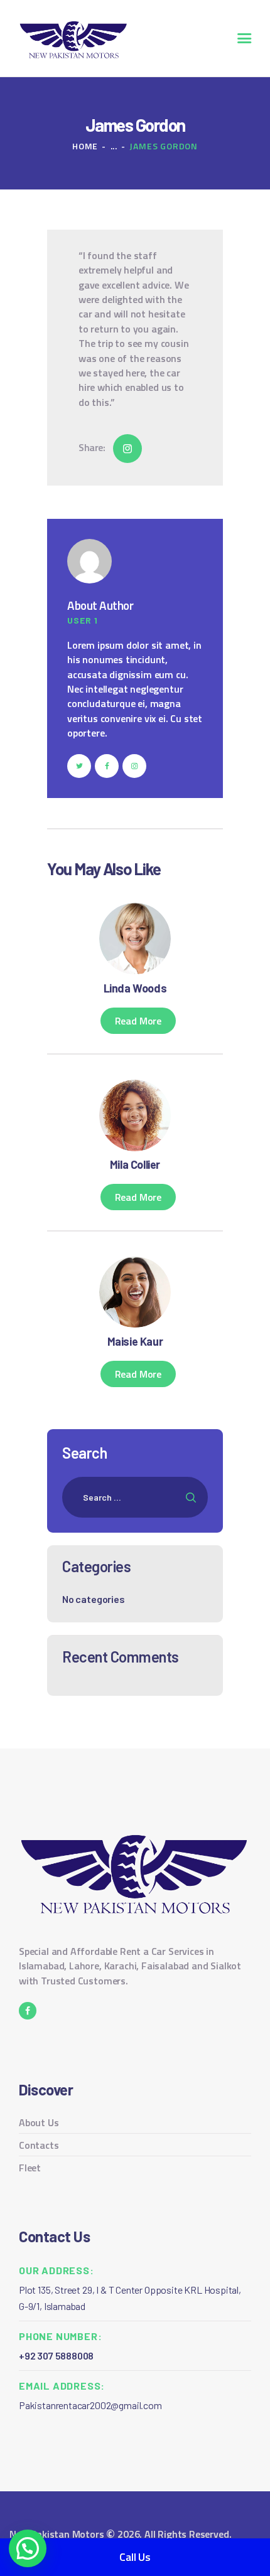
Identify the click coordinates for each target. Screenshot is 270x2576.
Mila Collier (135, 1164)
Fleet (30, 2168)
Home (85, 146)
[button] (28, 2548)
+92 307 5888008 (56, 2355)
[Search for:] (135, 1497)
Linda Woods (135, 988)
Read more (138, 1021)
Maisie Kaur (135, 1341)
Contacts (39, 2145)
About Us (39, 2122)
